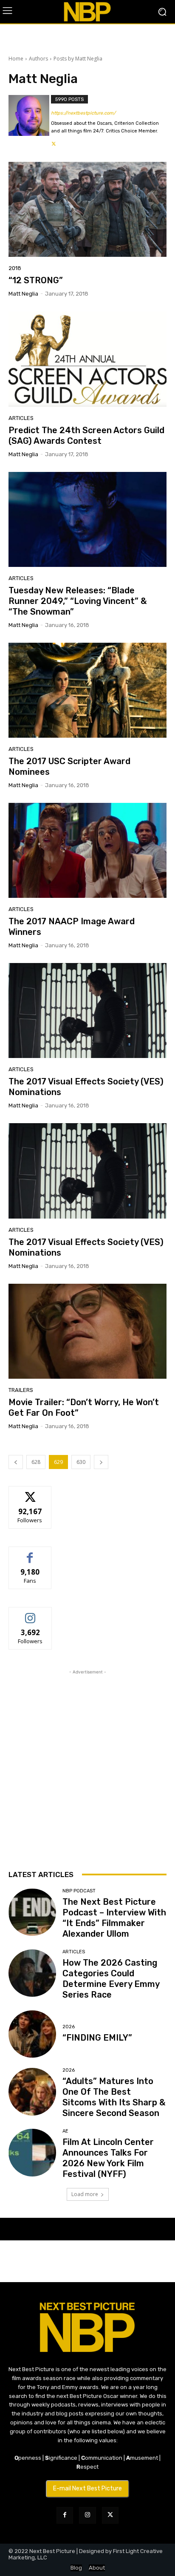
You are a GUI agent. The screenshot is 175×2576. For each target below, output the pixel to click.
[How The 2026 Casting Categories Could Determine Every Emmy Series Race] (32, 1973)
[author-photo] (30, 122)
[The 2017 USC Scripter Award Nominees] (87, 690)
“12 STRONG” (36, 280)
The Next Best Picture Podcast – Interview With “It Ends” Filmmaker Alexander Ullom (114, 1918)
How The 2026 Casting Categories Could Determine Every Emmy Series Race (111, 1979)
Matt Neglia (23, 294)
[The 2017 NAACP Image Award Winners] (87, 850)
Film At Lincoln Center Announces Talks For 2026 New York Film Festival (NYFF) (108, 2158)
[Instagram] (87, 2515)
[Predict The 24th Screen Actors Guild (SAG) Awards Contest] (87, 359)
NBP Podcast (79, 1891)
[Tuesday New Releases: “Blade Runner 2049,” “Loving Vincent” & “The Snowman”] (87, 519)
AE (65, 2131)
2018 (15, 268)
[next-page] (101, 1462)
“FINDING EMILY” (97, 2038)
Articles (21, 418)
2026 (69, 2027)
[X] (54, 142)
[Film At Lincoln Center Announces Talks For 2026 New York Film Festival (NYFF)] (32, 2153)
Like (30, 1553)
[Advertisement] (87, 1764)
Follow (30, 1493)
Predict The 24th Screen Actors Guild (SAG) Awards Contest (86, 436)
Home (16, 59)
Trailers (21, 1390)
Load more (85, 2194)
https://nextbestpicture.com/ (83, 113)
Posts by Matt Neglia (78, 59)
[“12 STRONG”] (87, 209)
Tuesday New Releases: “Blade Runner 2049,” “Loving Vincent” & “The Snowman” (78, 601)
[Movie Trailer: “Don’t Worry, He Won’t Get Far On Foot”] (87, 1331)
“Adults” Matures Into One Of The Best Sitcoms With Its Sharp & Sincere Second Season (114, 2097)
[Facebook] (65, 2515)
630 (81, 1462)
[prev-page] (16, 1462)
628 (36, 1462)
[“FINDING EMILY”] (32, 2034)
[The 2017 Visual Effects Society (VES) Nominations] (87, 1011)
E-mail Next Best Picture (87, 2488)
